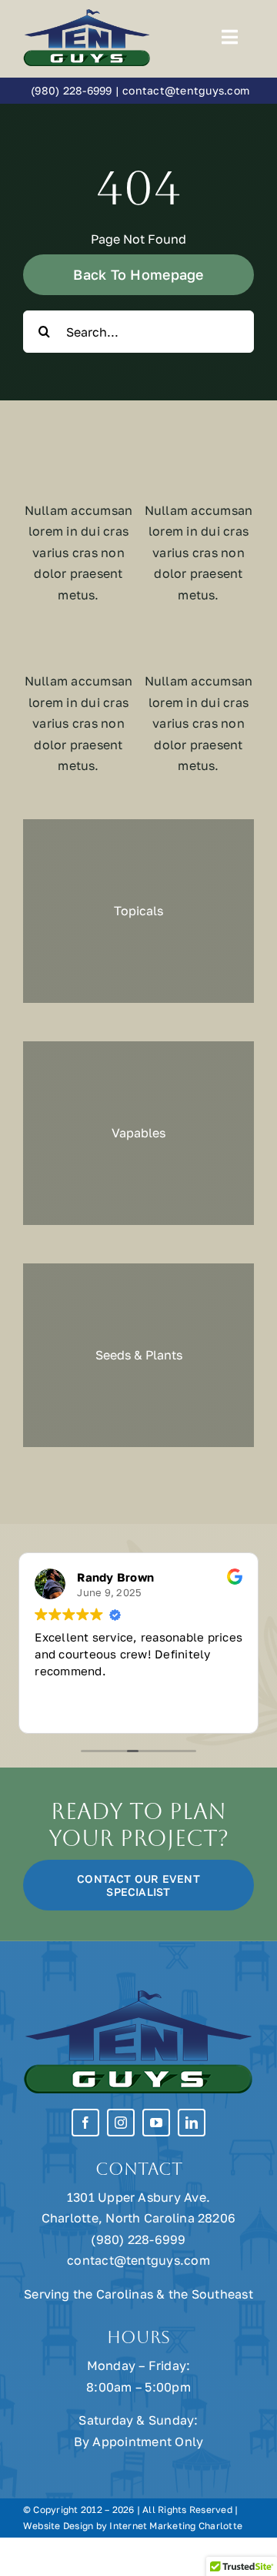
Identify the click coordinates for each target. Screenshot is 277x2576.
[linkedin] (192, 2123)
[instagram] (121, 2123)
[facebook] (85, 2123)
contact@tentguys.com (186, 90)
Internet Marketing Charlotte (176, 2526)
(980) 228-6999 (72, 90)
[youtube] (156, 2123)
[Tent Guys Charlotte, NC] (87, 14)
